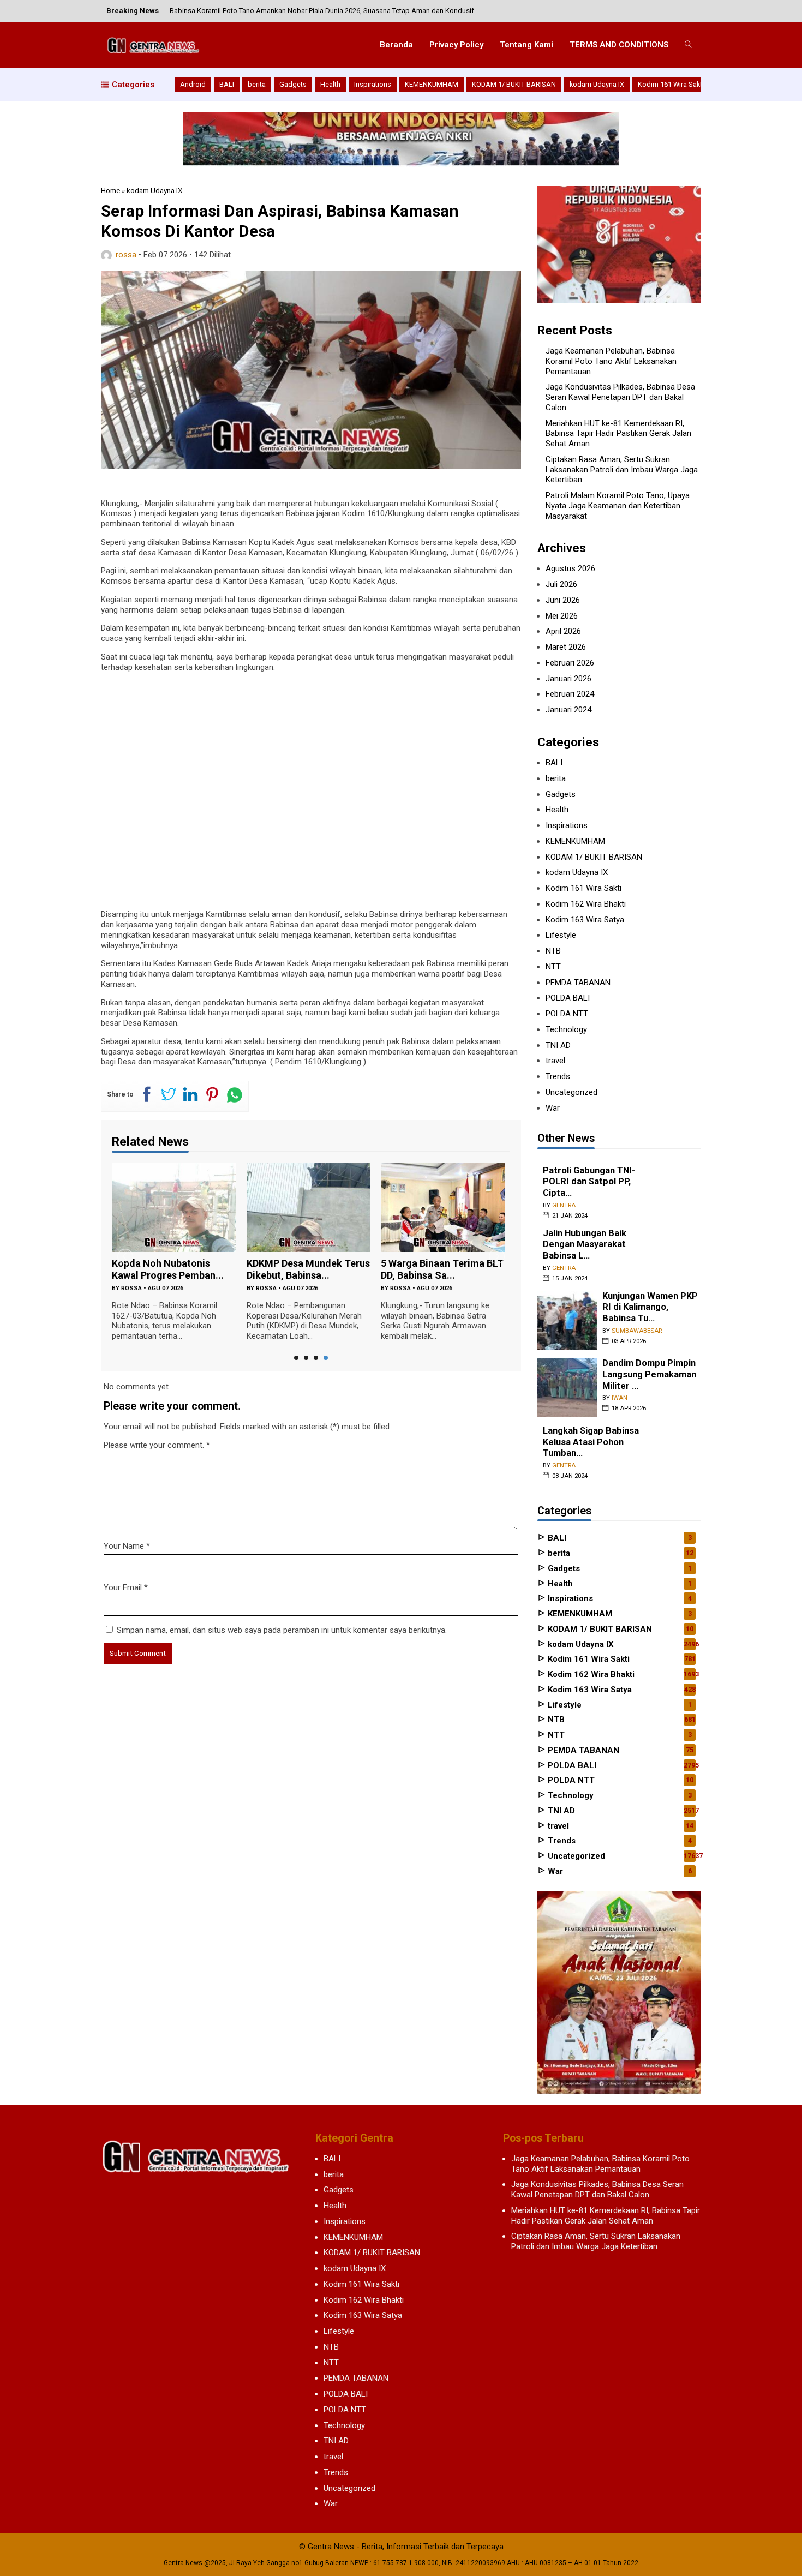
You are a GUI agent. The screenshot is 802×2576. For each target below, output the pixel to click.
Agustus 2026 (570, 568)
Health (330, 84)
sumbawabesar (637, 1331)
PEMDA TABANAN (578, 983)
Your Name (124, 1546)
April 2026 (563, 631)
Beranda (396, 45)
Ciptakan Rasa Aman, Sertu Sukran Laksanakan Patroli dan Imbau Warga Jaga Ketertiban (622, 470)
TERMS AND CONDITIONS (619, 45)
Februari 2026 (570, 663)
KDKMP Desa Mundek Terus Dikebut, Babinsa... (308, 1269)
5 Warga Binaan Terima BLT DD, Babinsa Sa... (442, 1269)
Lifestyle (561, 935)
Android (193, 84)
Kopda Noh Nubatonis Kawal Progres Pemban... (168, 1269)
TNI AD (558, 1045)
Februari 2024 (570, 694)
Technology (566, 1029)
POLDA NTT (567, 1014)
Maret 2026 (566, 647)
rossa (126, 255)
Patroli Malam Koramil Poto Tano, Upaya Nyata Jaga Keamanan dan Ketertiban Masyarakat (618, 506)
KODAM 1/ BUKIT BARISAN (514, 84)
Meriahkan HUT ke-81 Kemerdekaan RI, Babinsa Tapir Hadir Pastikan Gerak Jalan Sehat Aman (618, 434)
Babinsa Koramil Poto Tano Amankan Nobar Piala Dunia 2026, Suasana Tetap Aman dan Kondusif (322, 11)
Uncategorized (571, 1092)
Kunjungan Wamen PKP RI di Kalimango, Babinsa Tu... (650, 1307)
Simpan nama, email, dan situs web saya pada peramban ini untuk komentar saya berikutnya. (282, 1630)
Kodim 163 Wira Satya (585, 920)
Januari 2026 (568, 679)
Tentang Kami (526, 45)
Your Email (123, 1587)
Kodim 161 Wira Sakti (671, 84)
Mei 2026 (562, 616)
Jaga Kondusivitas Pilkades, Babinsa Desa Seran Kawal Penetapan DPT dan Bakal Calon (620, 397)
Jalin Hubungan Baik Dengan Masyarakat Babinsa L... (585, 1244)
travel (555, 1061)
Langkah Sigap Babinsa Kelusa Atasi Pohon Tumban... (591, 1442)
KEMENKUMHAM (432, 84)
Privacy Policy (456, 45)
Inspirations (373, 84)
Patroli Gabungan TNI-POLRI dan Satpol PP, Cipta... (589, 1182)
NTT (553, 967)
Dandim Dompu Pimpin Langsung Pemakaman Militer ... (649, 1374)
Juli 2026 (561, 584)
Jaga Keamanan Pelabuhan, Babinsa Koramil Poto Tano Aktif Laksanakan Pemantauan (611, 361)
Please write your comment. (154, 1445)
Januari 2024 (568, 710)
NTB (553, 951)
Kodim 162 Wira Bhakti (586, 904)
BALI (227, 84)
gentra (564, 1205)
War (553, 1108)
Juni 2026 (563, 600)
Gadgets (293, 84)
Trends (558, 1076)
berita (257, 84)
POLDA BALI (568, 998)
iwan (620, 1398)
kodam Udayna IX (597, 84)
